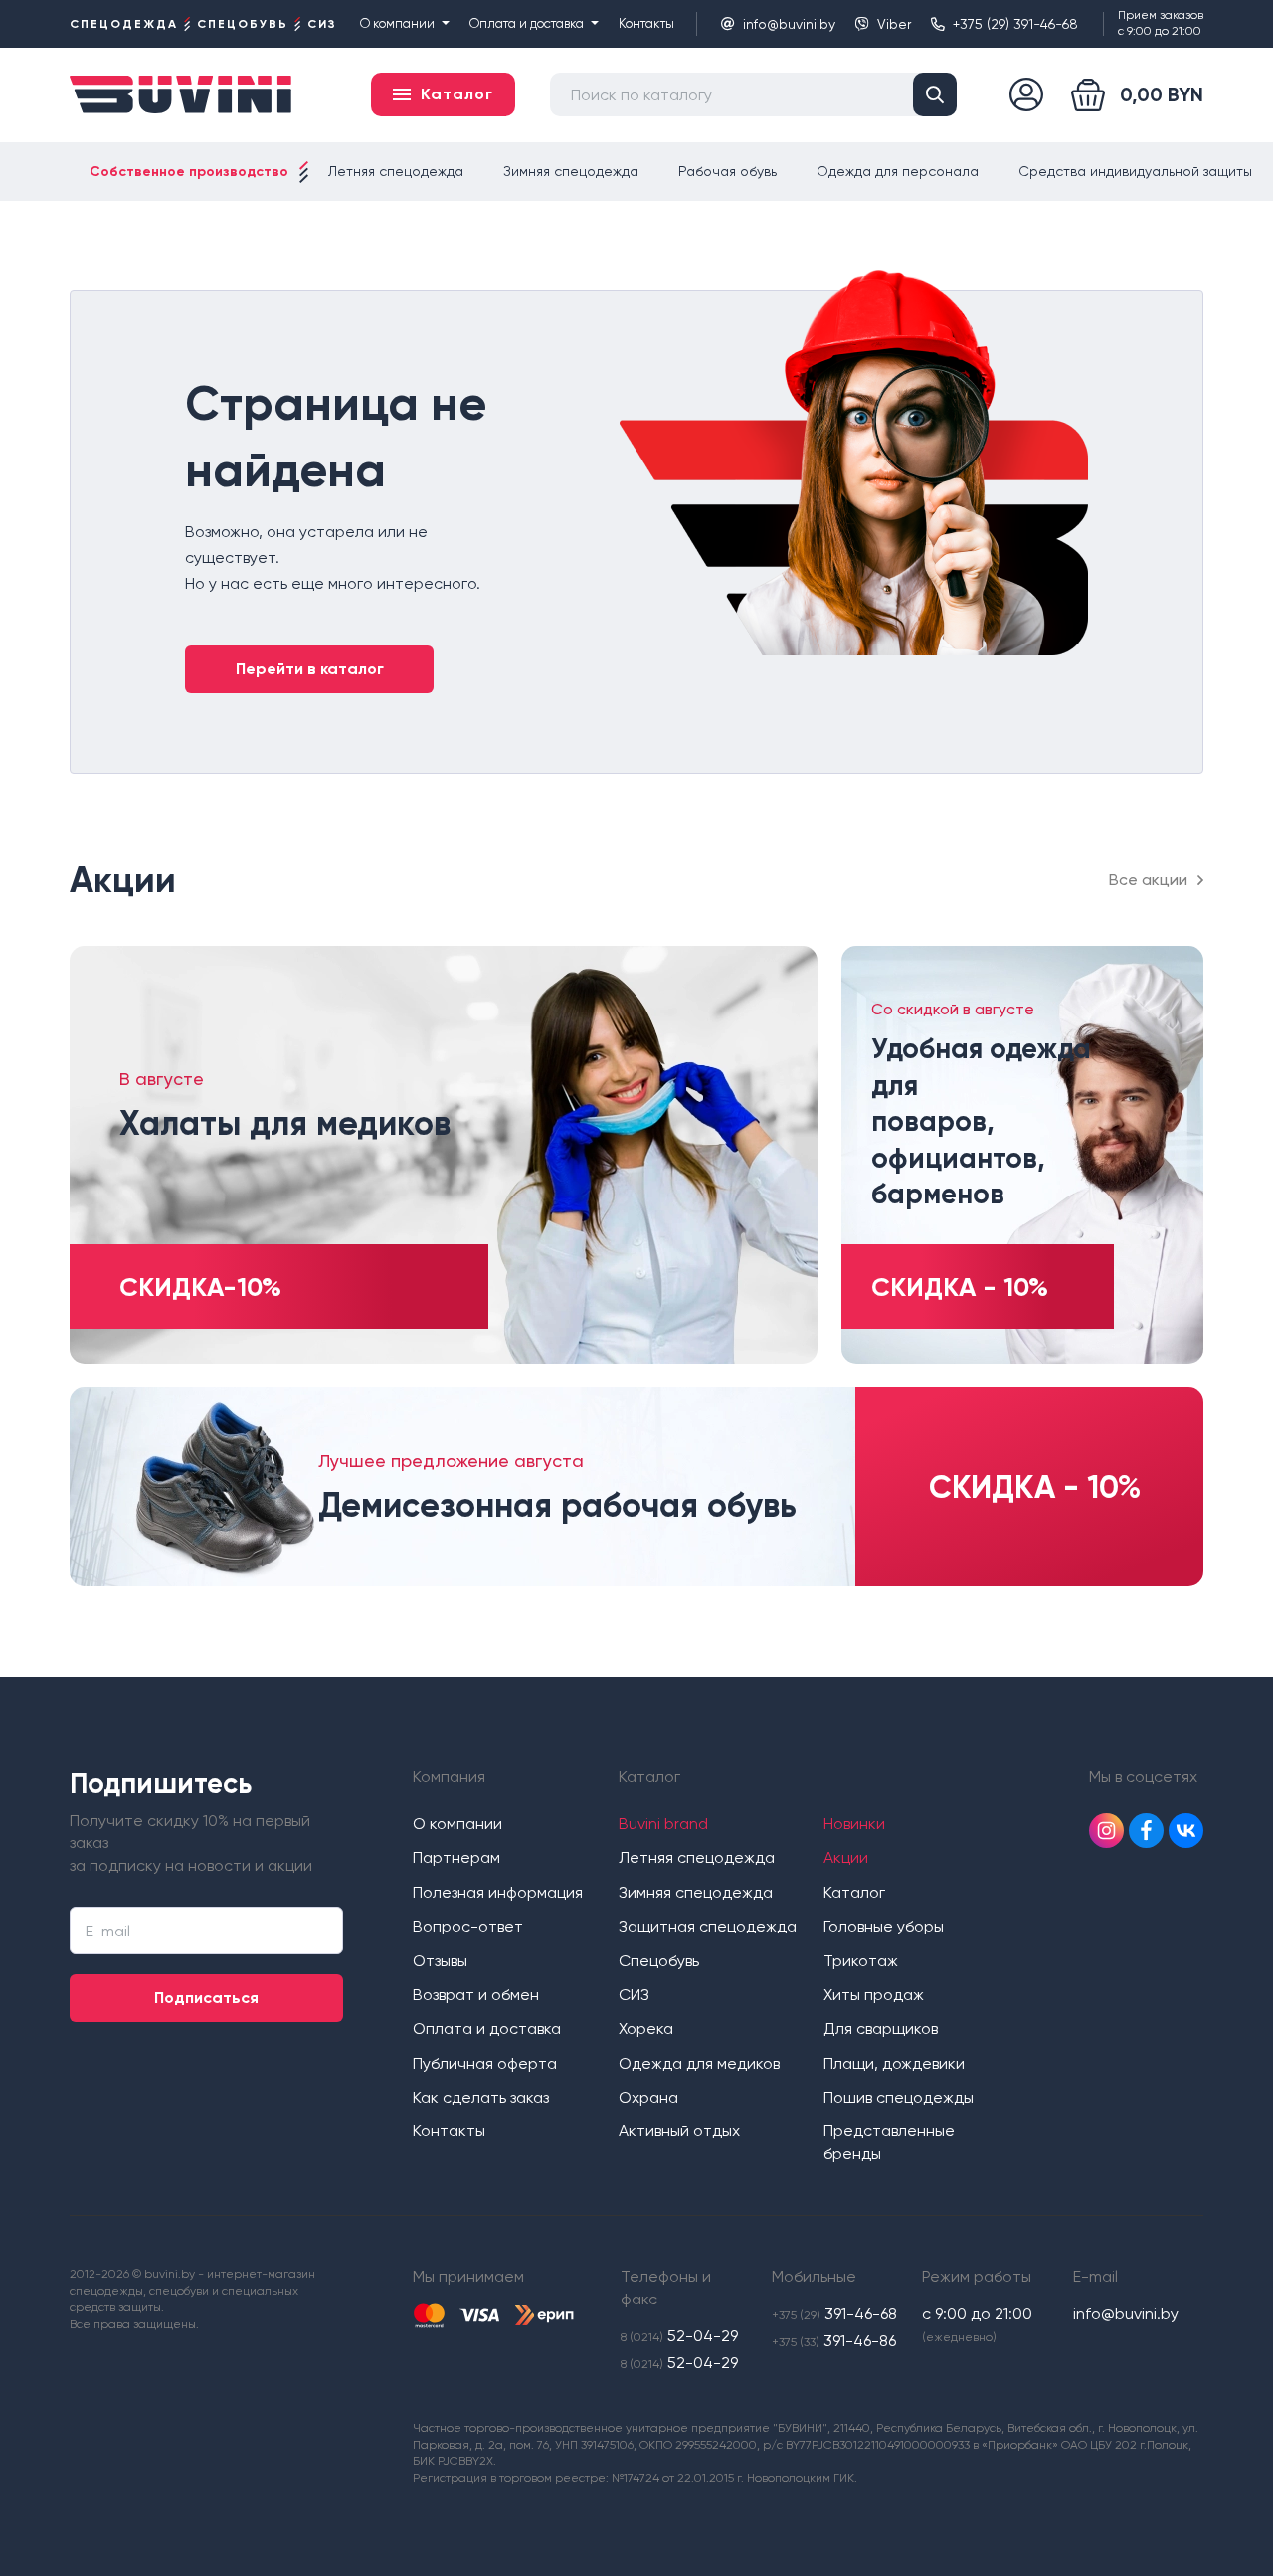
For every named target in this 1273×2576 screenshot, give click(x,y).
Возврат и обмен (476, 1995)
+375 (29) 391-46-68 (1015, 24)
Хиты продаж (874, 1995)
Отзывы (440, 1961)
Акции (846, 1857)
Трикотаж (861, 1961)
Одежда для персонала (898, 171)
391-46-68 (834, 2314)
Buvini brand (663, 1824)
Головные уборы (884, 1926)
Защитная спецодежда (708, 1926)
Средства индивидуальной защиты (1135, 171)
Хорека (646, 2028)
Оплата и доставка (527, 23)
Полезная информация (498, 1892)
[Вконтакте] (1186, 1831)
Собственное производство (189, 172)
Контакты (646, 23)
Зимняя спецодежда (571, 171)
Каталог (854, 1892)
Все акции (1148, 880)
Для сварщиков (881, 2028)
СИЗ (634, 1995)
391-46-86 (834, 2341)
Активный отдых (679, 2131)
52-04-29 (679, 2336)
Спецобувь (659, 1961)
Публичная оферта (485, 2063)
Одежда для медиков (699, 2063)
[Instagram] (1106, 1831)
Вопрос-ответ (468, 1926)
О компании (397, 23)
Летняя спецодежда (396, 171)
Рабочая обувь (727, 171)
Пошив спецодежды (899, 2097)
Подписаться (206, 1998)
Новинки (854, 1824)
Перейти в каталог (310, 669)
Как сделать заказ (481, 2097)
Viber (894, 24)
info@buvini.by (789, 24)
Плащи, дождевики (894, 2063)
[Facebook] (1146, 1831)
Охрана (648, 2097)
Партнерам (456, 1857)
